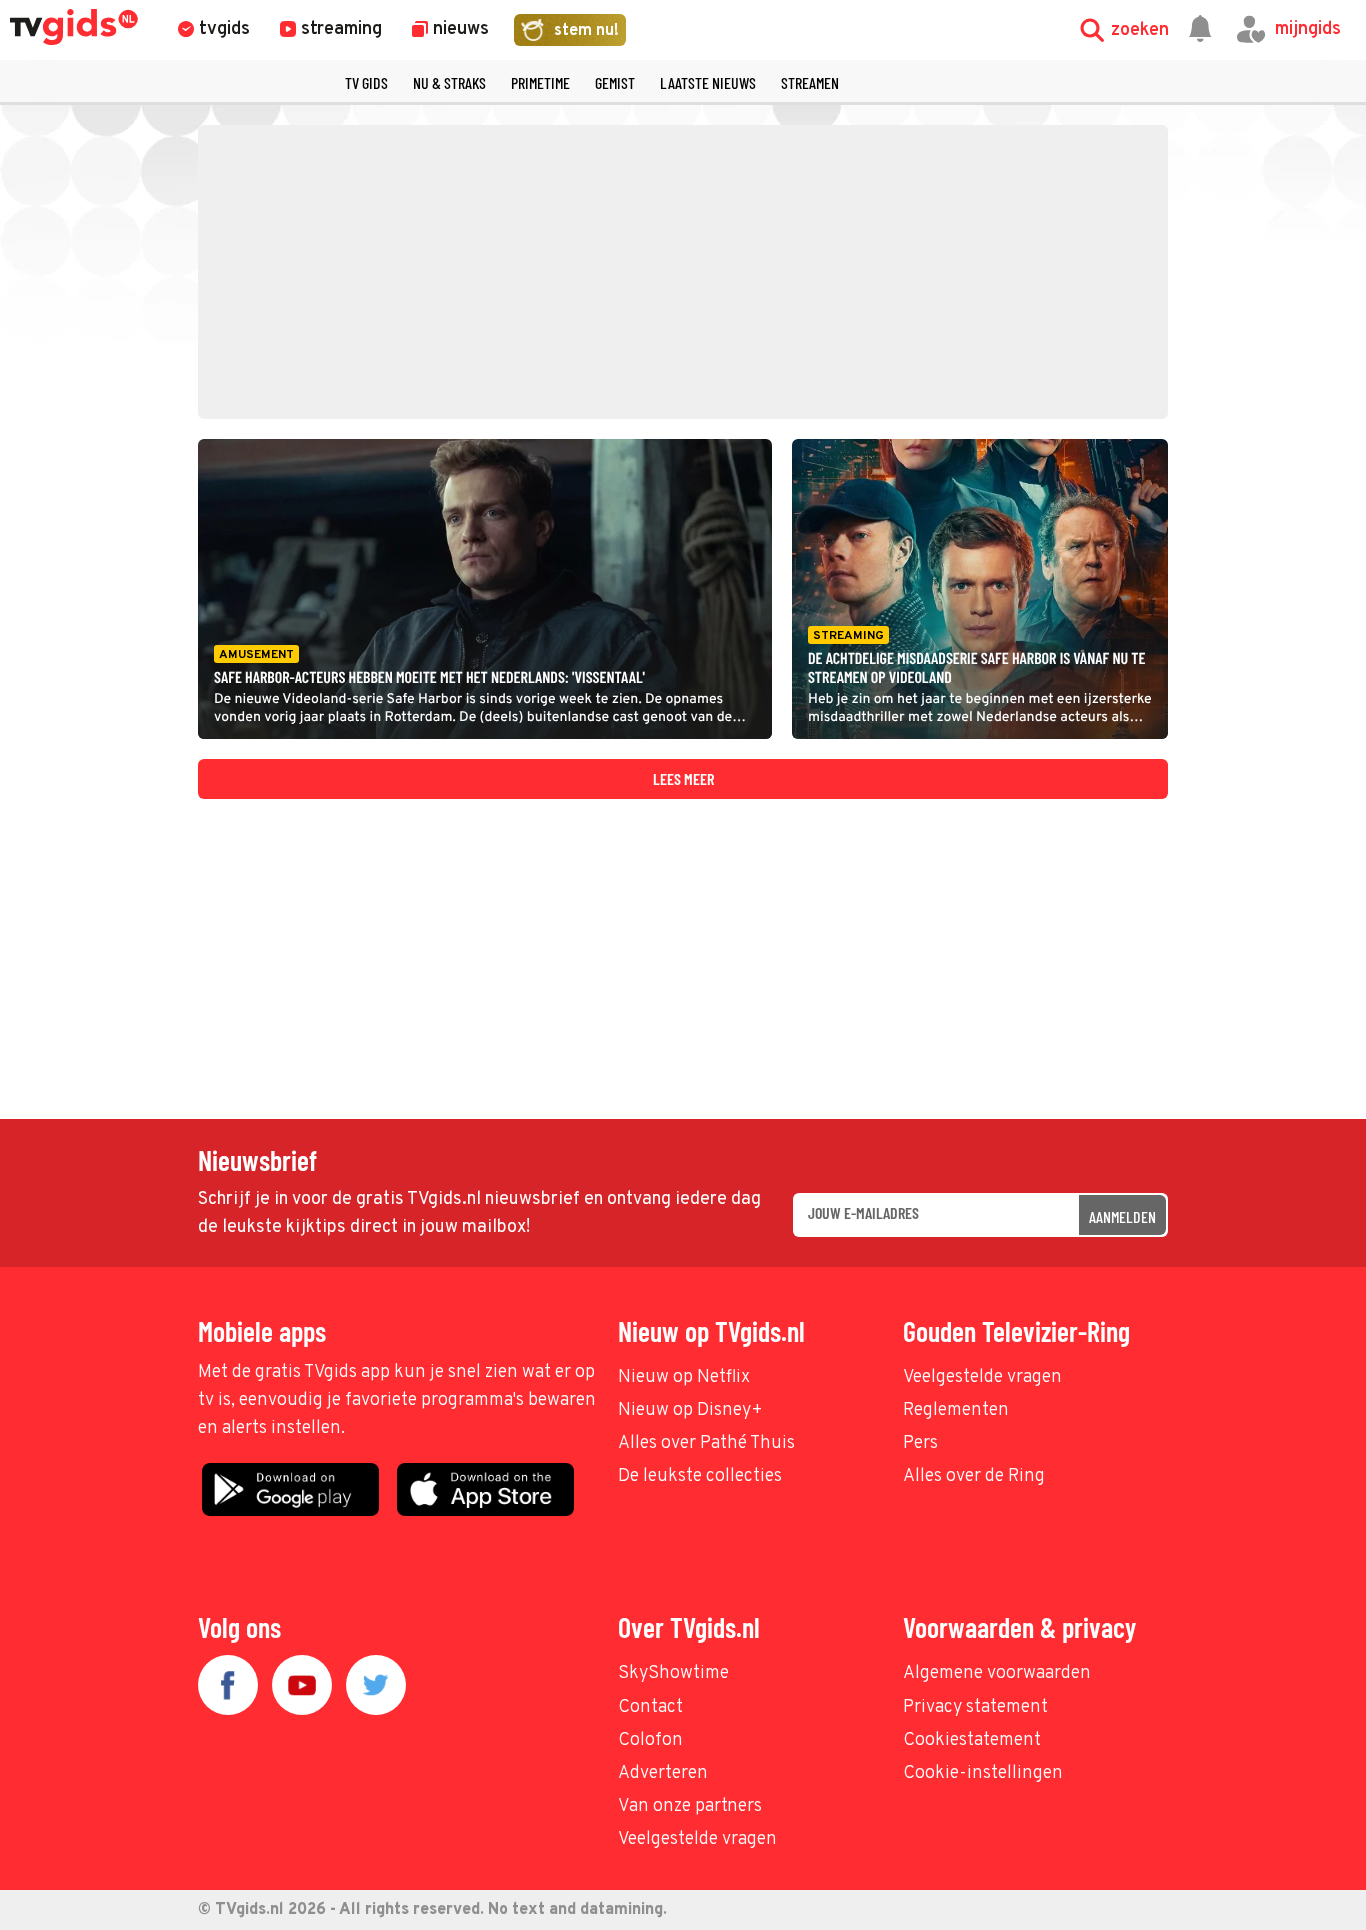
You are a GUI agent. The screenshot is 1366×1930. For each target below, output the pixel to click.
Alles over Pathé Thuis (706, 1443)
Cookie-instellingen (983, 1773)
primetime (540, 82)
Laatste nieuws (708, 82)
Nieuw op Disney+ (690, 1410)
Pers (920, 1443)
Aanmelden (1122, 1216)
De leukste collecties (700, 1476)
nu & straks (449, 82)
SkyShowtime (673, 1673)
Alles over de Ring (974, 1476)
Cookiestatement (972, 1740)
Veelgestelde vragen (982, 1377)
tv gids (366, 82)
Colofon (650, 1740)
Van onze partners (690, 1806)
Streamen (810, 82)
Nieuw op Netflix (684, 1377)
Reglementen (956, 1410)
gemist (615, 82)
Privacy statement (975, 1707)
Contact (650, 1707)
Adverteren (663, 1773)
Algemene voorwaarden (997, 1673)
